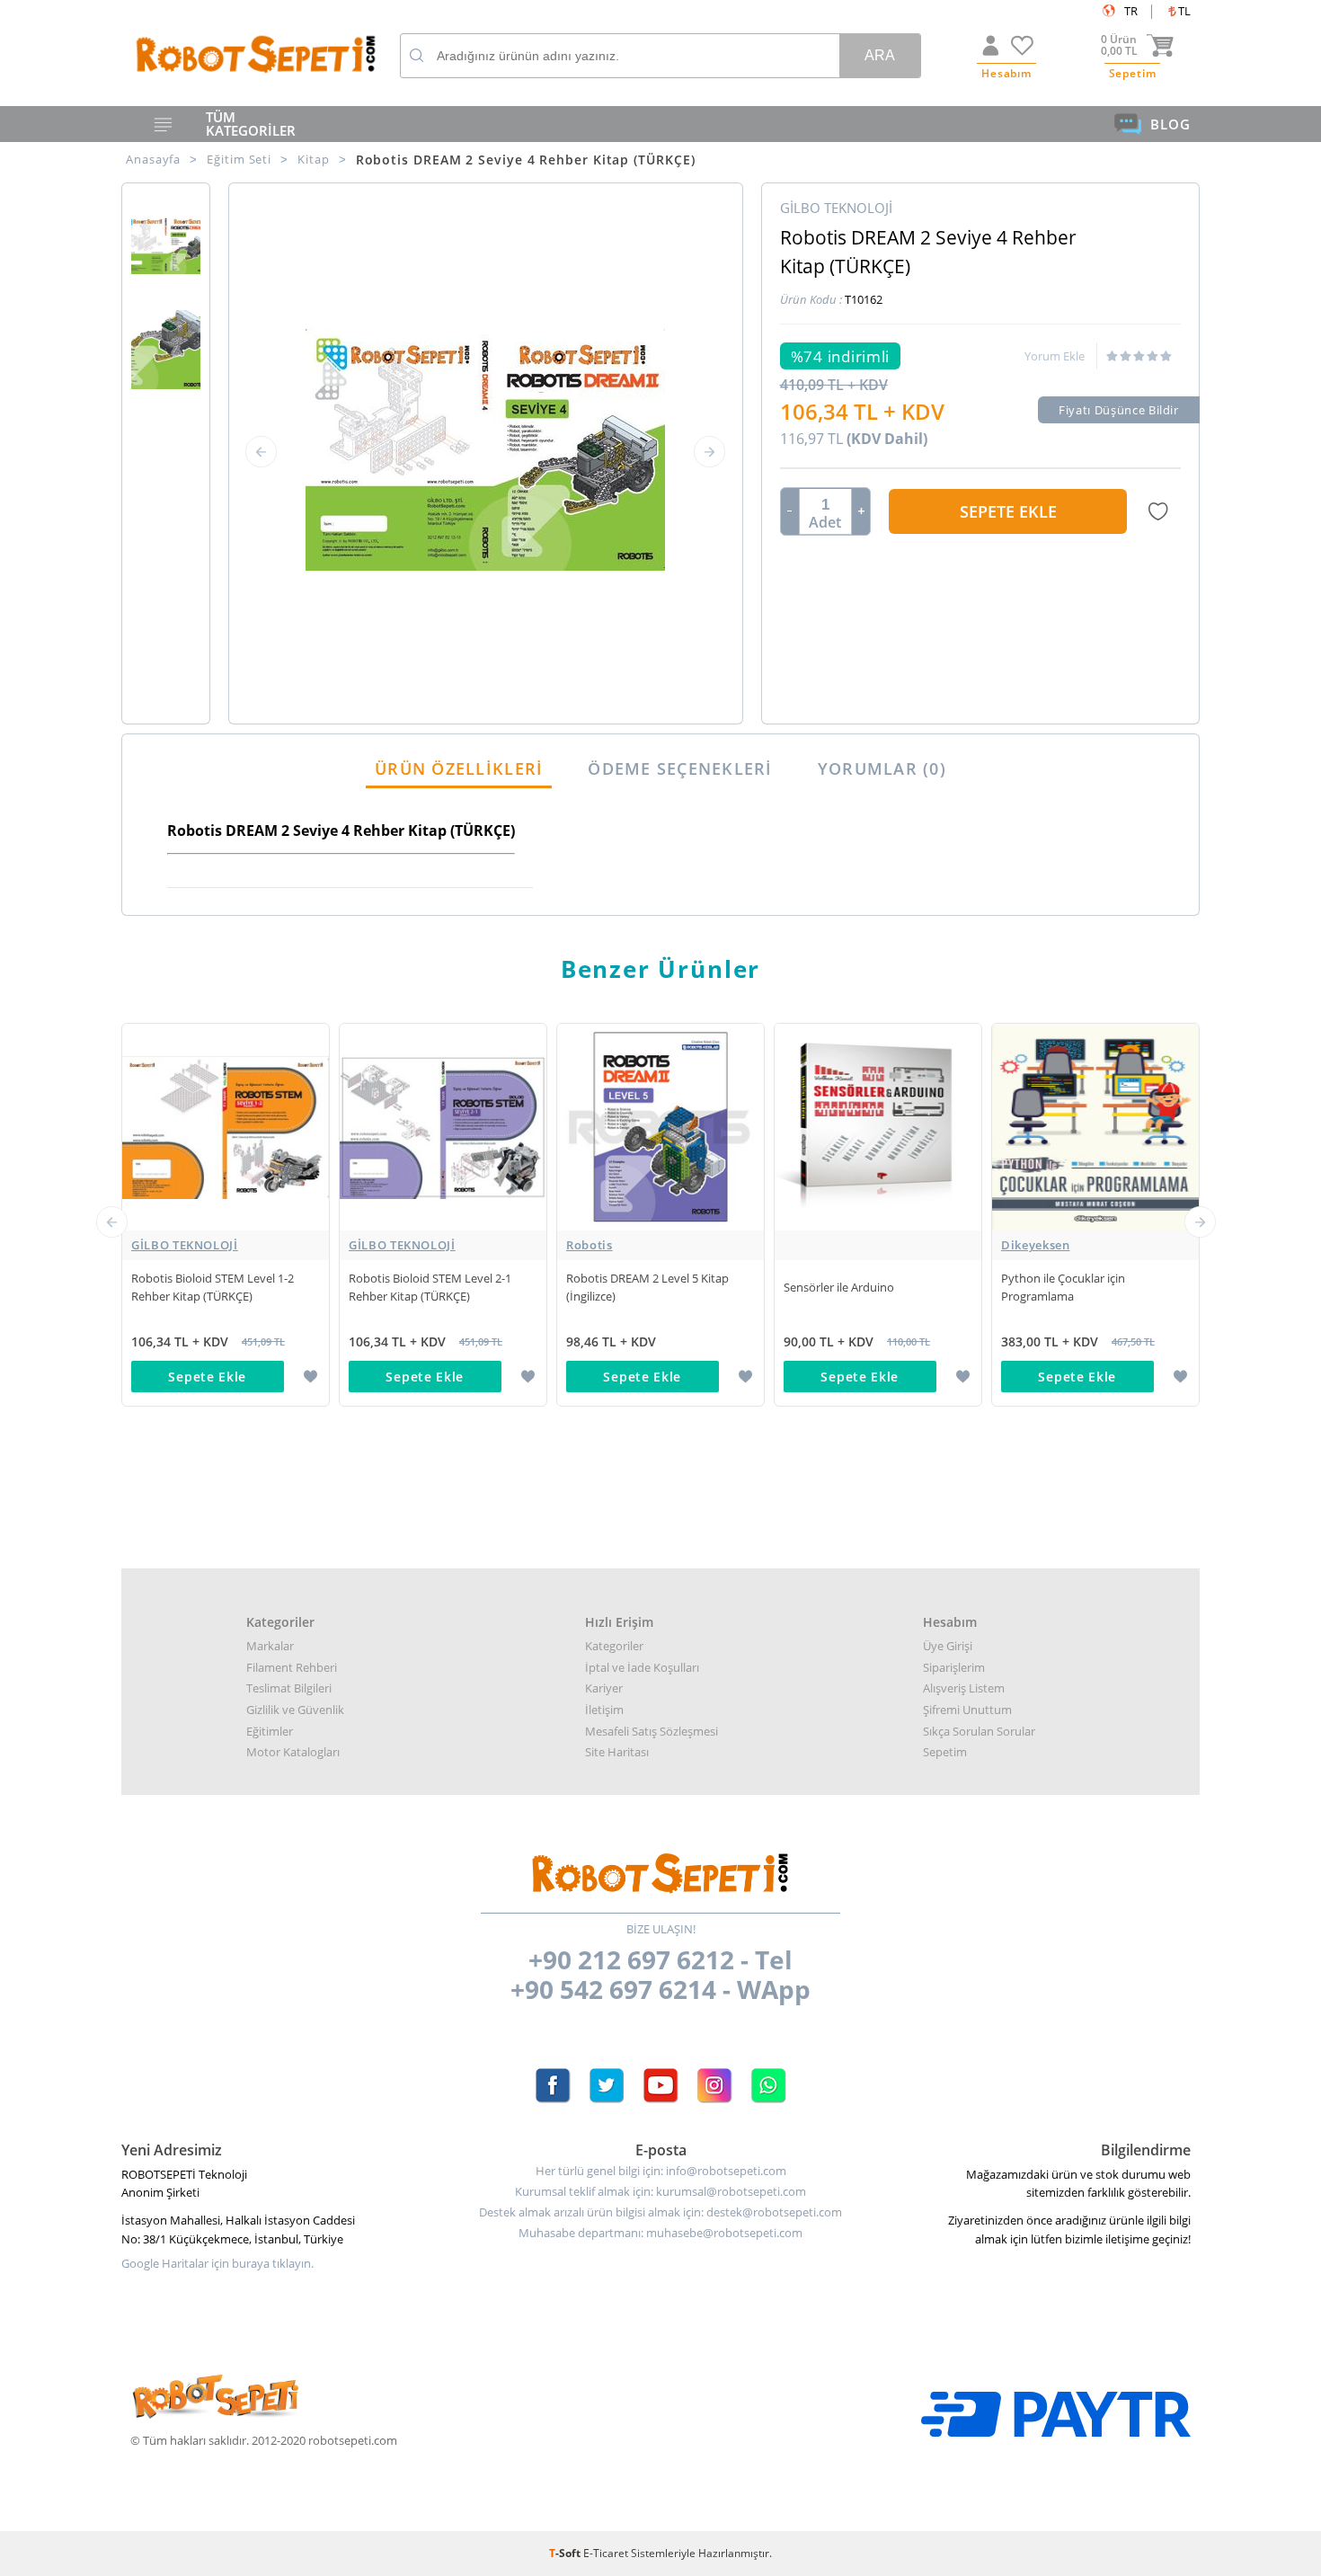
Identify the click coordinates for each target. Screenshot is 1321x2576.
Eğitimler (270, 1731)
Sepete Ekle (1008, 511)
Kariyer (604, 1688)
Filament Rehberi (292, 1667)
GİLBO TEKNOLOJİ (185, 1245)
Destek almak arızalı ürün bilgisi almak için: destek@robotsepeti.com (660, 2212)
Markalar (270, 1646)
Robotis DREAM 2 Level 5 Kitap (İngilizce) (647, 1287)
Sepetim (945, 1752)
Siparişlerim (954, 1667)
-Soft (566, 2553)
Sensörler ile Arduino (839, 1287)
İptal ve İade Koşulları (642, 1667)
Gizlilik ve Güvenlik (295, 1710)
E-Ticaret (606, 2553)
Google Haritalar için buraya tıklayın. (217, 2264)
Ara (880, 55)
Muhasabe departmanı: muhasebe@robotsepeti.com (660, 2233)
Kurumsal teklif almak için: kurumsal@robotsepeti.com (660, 2192)
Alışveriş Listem (964, 1688)
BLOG (1170, 124)
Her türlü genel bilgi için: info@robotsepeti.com (661, 2171)
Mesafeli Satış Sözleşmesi (652, 1731)
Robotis (590, 1245)
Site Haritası (617, 1752)
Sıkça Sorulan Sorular (979, 1731)
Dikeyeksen (1036, 1245)
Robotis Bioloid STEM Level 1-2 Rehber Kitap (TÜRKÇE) (213, 1287)
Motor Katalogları (293, 1752)
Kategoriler (614, 1646)
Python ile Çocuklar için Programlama (1063, 1287)
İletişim (604, 1710)
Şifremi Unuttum (967, 1710)
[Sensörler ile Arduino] (878, 1245)
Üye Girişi (948, 1646)
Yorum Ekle (1055, 356)
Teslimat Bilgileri (289, 1688)
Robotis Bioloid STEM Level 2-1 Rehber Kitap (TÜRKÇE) (430, 1287)
